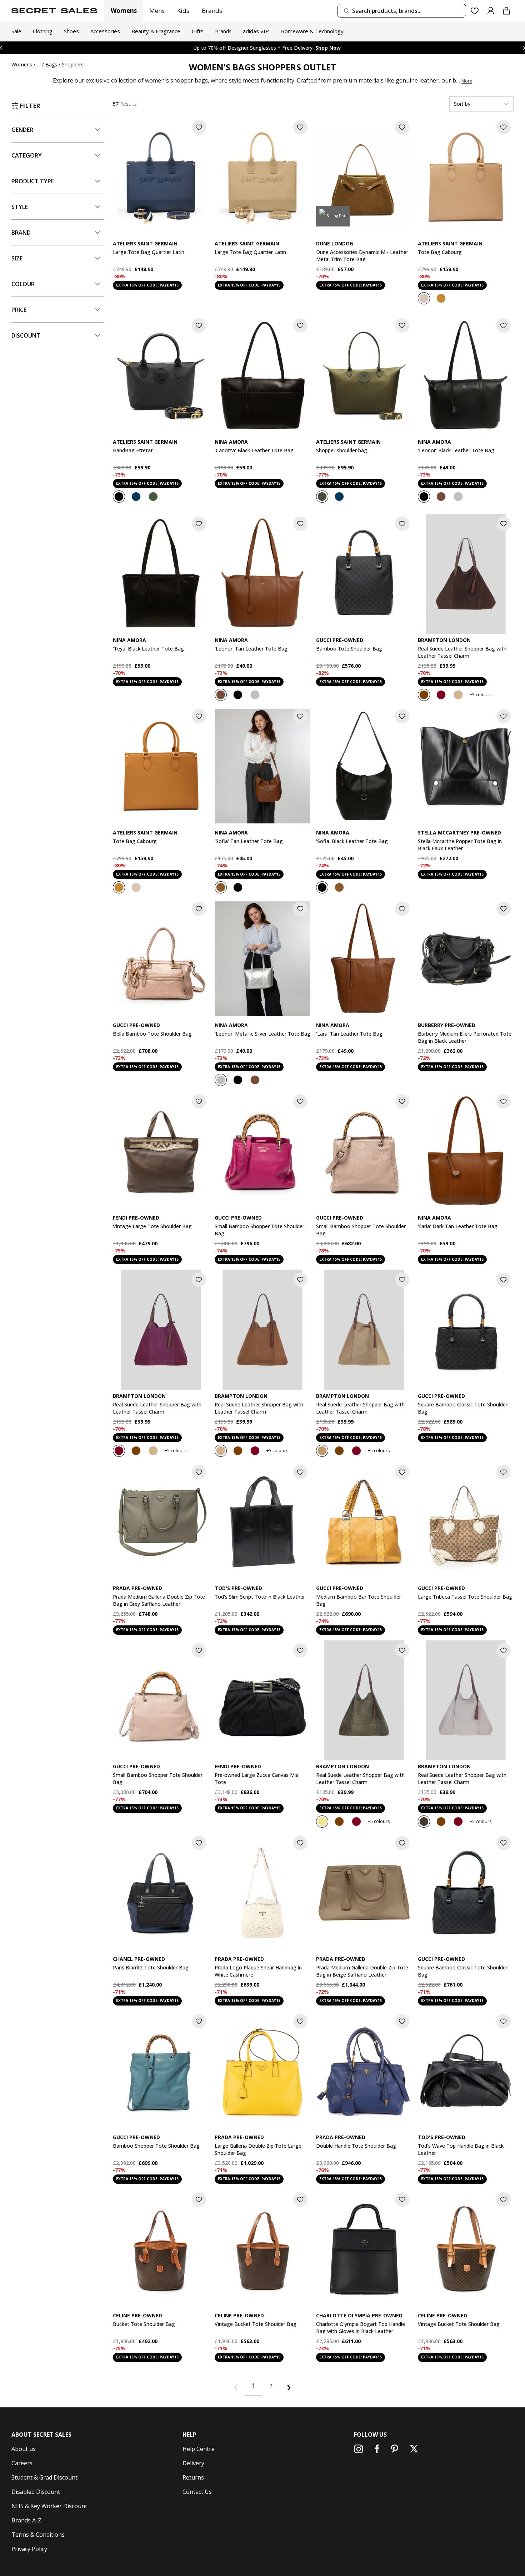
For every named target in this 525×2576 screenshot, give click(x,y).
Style (20, 207)
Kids (183, 11)
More (467, 81)
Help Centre (199, 2449)
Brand (21, 233)
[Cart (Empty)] (506, 11)
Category (27, 155)
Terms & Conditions (38, 2535)
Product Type (33, 181)
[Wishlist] (475, 11)
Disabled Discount (36, 2492)
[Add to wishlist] (199, 127)
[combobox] (402, 11)
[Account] (491, 11)
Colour (23, 284)
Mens (157, 11)
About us (24, 2449)
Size (17, 258)
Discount (26, 335)
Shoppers (73, 64)
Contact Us (197, 2492)
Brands (212, 11)
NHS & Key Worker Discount (49, 2506)
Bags (51, 64)
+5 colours (481, 694)
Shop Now (314, 48)
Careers (22, 2463)
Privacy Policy (29, 2549)
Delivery (193, 2463)
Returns (193, 2477)
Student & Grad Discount (44, 2477)
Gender (22, 130)
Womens (124, 11)
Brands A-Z (26, 2520)
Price (19, 310)
